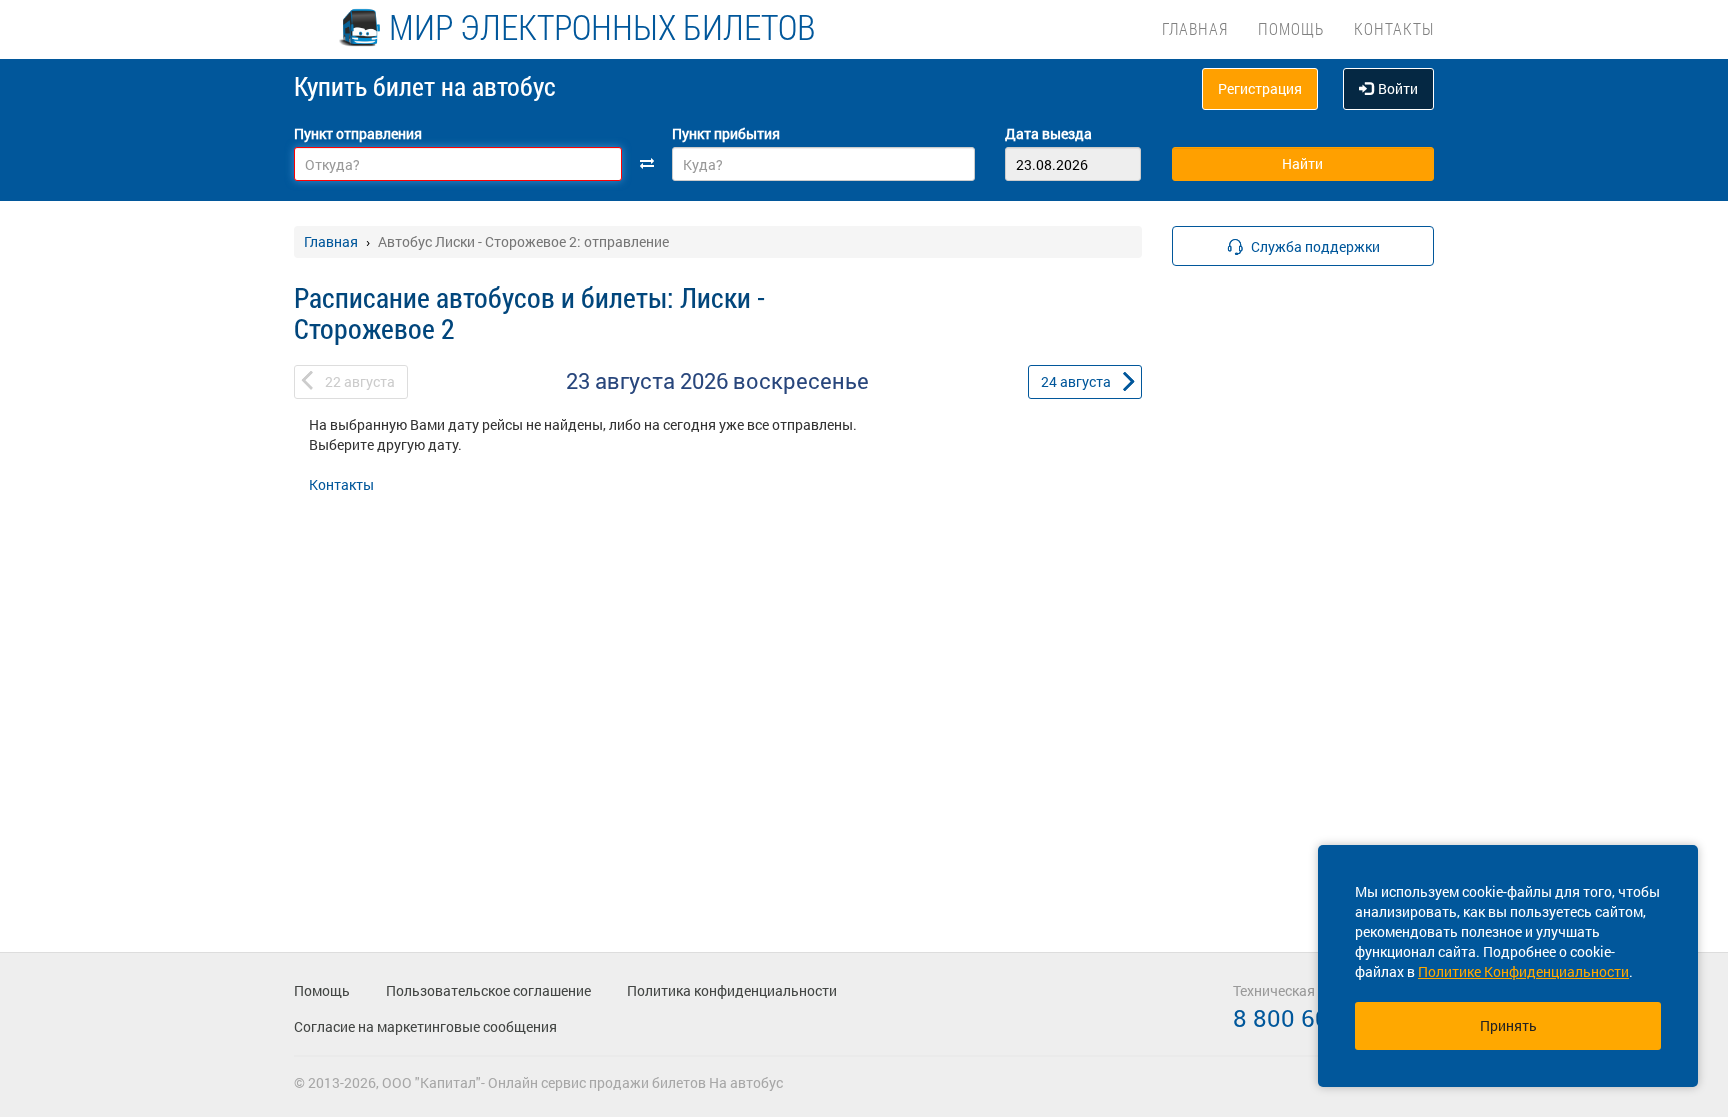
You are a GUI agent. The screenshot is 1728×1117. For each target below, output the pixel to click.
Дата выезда (1048, 133)
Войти (1398, 88)
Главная (1195, 28)
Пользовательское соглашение (488, 990)
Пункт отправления (358, 133)
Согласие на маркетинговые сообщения (425, 1026)
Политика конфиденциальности (732, 990)
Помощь (1291, 28)
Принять (1508, 1025)
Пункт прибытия (726, 133)
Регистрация (1260, 88)
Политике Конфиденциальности (1523, 971)
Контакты (1394, 28)
